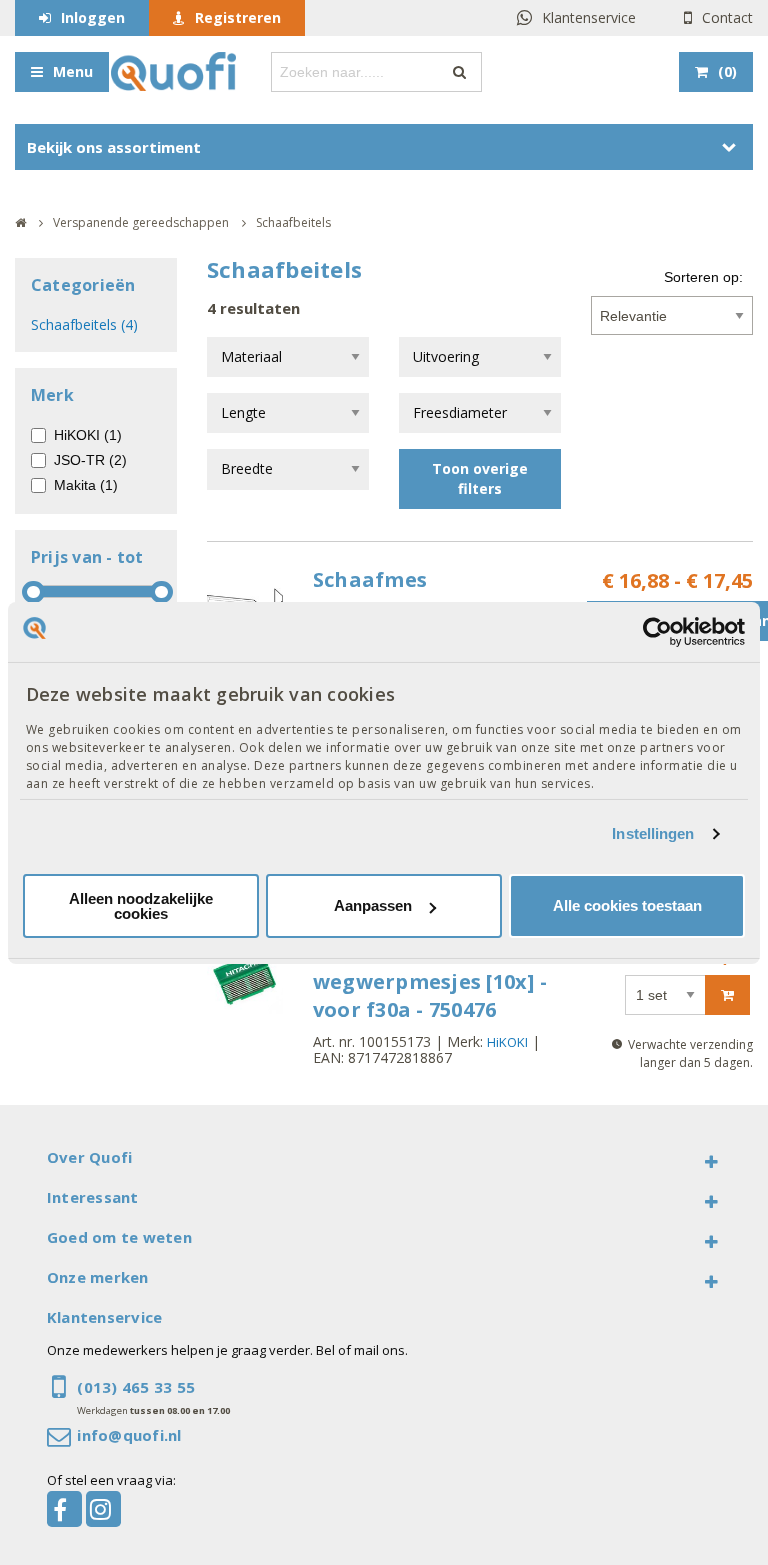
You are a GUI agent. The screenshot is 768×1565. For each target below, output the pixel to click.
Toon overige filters (480, 478)
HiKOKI (507, 1042)
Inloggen (93, 17)
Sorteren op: (703, 277)
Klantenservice (589, 17)
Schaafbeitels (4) (84, 324)
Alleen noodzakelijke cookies (141, 906)
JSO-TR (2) (90, 460)
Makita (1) (86, 485)
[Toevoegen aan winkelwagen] (727, 995)
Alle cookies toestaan (627, 905)
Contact (727, 17)
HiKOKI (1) (88, 435)
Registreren (238, 17)
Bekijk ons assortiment (114, 147)
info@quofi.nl (129, 1435)
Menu (73, 71)
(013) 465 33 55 (136, 1387)
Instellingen (653, 833)
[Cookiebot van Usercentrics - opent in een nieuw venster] (657, 631)
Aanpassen (373, 905)
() (727, 71)
